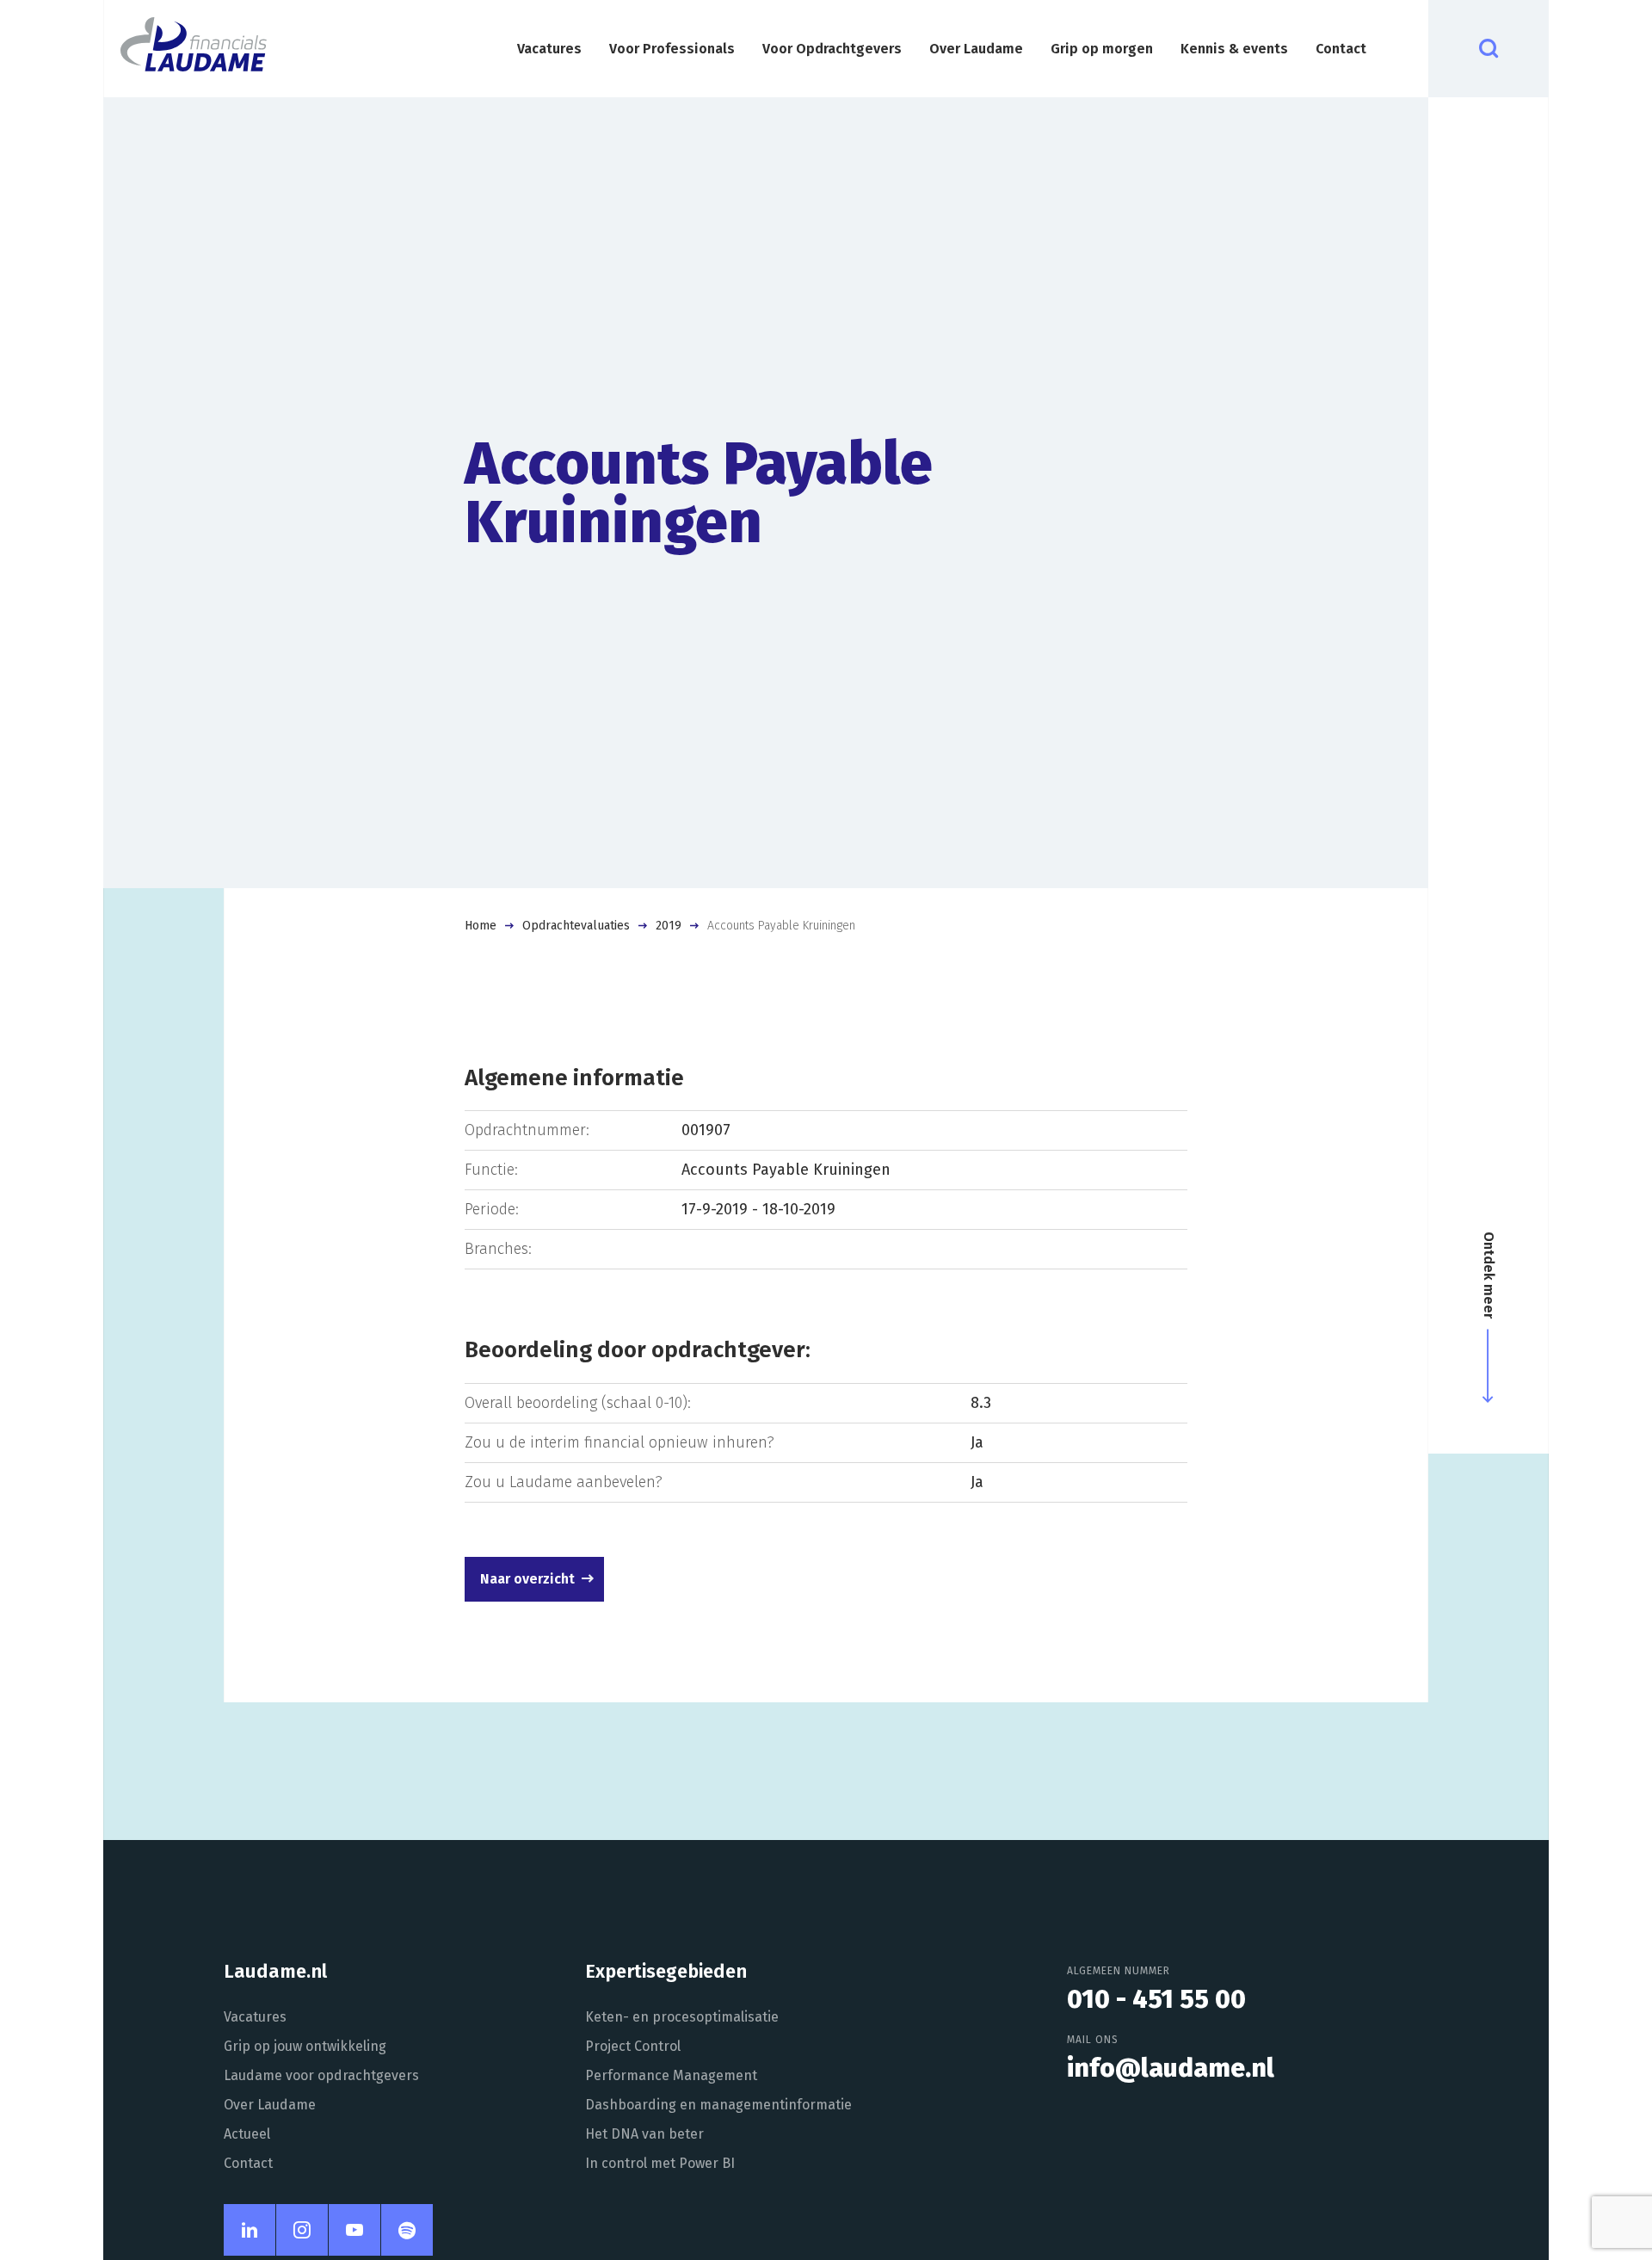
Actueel (247, 2134)
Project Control (633, 2046)
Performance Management (671, 2075)
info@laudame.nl (1171, 2068)
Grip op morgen (1102, 49)
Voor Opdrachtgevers (832, 49)
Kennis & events (1234, 49)
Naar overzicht (527, 1579)
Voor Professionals (672, 49)
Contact (1341, 49)
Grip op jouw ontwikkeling (305, 2046)
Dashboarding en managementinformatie (718, 2105)
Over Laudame (976, 49)
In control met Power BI (660, 2163)
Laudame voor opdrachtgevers (321, 2075)
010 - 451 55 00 (1156, 1999)
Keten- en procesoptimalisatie (682, 2017)
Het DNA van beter (644, 2134)
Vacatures (549, 49)
